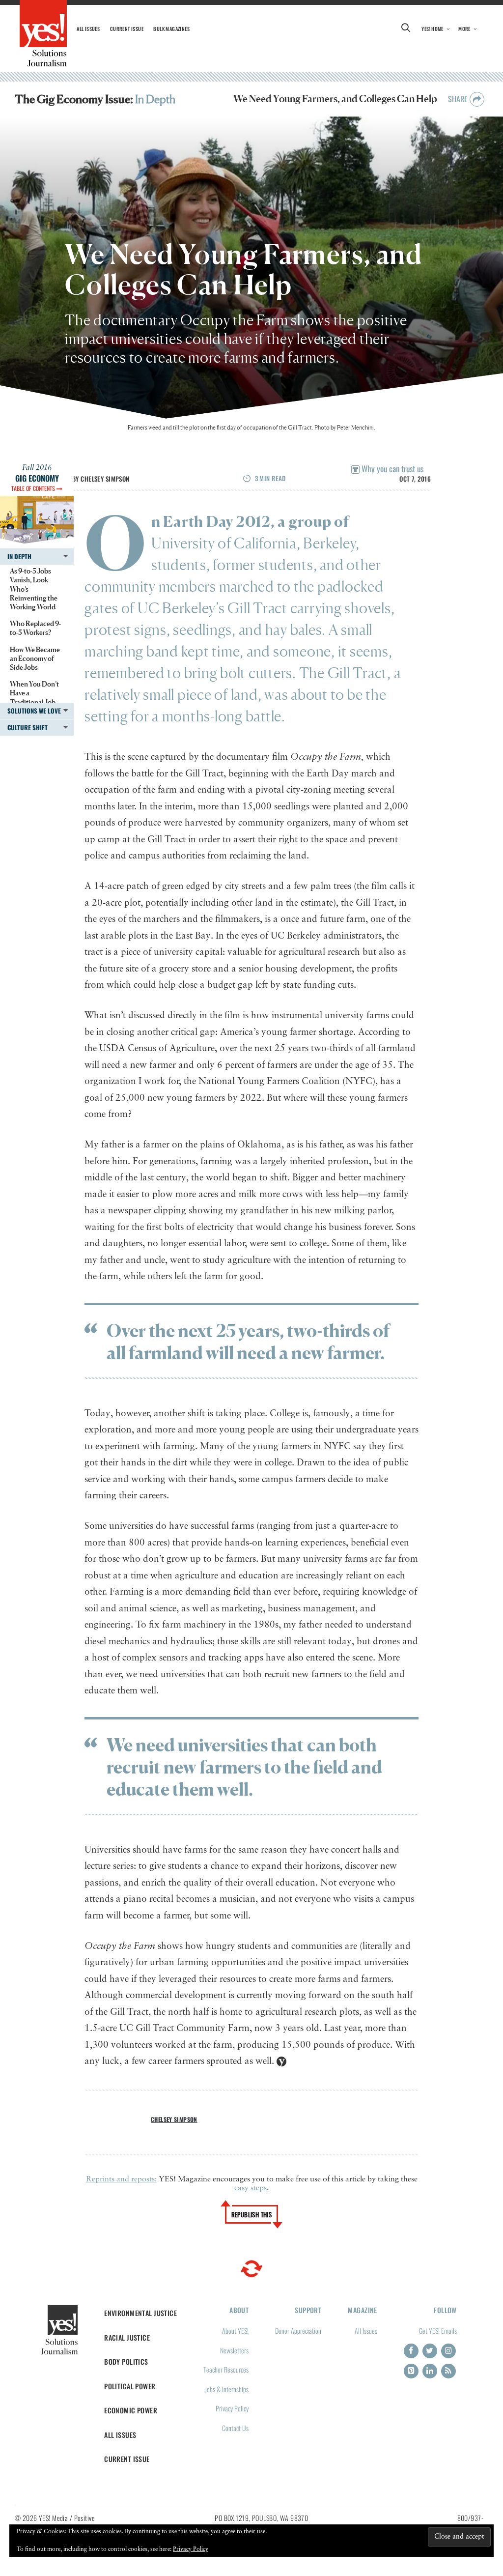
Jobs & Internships (227, 2389)
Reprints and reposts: (121, 2179)
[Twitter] (430, 2351)
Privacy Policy (232, 2408)
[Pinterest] (411, 2371)
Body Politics (126, 2361)
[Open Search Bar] (406, 29)
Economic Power (131, 2410)
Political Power (130, 2386)
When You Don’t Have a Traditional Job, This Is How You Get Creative (34, 702)
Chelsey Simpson (105, 479)
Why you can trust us (391, 469)
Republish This (252, 2214)
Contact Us (235, 2428)
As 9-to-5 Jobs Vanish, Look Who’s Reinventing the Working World (34, 589)
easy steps (251, 2188)
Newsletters (234, 2350)
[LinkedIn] (430, 2371)
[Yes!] (43, 33)
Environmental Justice (140, 2313)
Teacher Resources (226, 2369)
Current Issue (127, 29)
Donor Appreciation (298, 2331)
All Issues (88, 29)
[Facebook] (411, 2351)
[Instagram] (448, 2351)
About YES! (235, 2331)
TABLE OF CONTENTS (34, 488)
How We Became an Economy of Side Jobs (35, 658)
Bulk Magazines (171, 29)
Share (459, 99)
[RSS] (448, 2371)
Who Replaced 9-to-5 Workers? (35, 628)
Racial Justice (127, 2337)
